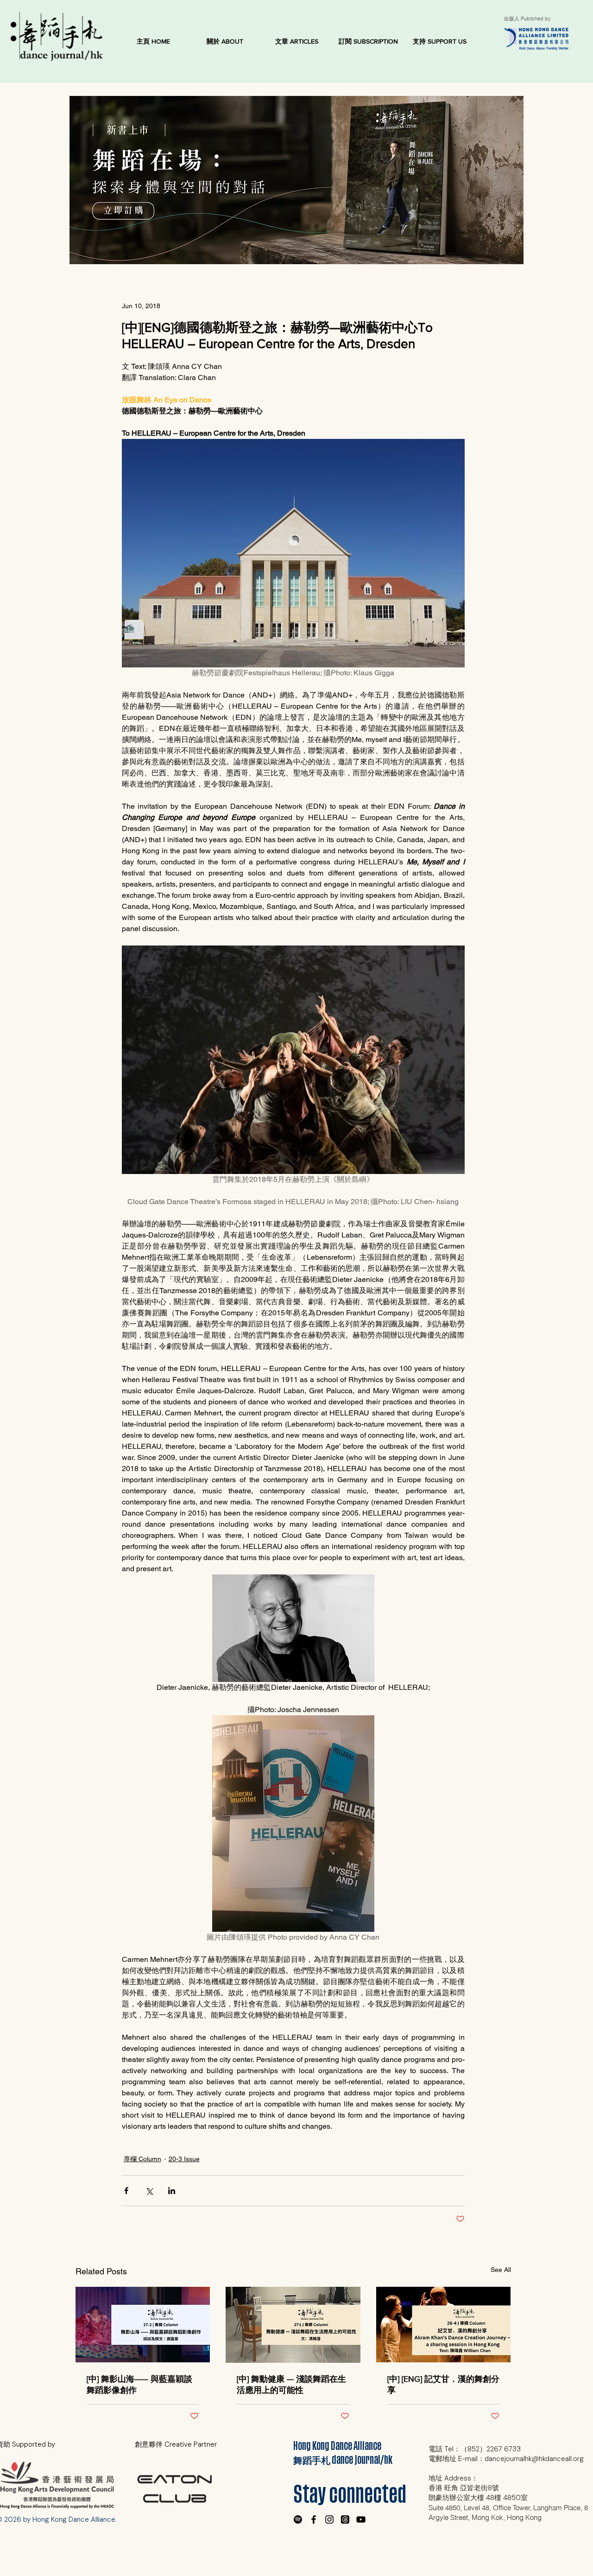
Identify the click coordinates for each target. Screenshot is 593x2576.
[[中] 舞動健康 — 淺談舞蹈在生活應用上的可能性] (293, 2325)
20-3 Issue (184, 2159)
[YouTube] (361, 2519)
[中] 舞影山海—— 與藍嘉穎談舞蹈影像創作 (139, 2385)
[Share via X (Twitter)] (149, 2191)
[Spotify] (298, 2519)
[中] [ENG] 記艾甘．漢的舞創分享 (443, 2385)
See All (501, 2270)
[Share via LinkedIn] (172, 2191)
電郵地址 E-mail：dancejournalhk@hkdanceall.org (506, 2459)
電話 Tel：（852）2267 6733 (475, 2449)
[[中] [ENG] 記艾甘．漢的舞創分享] (444, 2325)
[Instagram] (329, 2519)
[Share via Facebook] (126, 2191)
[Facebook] (314, 2519)
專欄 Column (142, 2159)
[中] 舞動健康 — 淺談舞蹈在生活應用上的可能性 (291, 2385)
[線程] (345, 2519)
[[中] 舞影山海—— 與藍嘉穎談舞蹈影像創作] (143, 2325)
